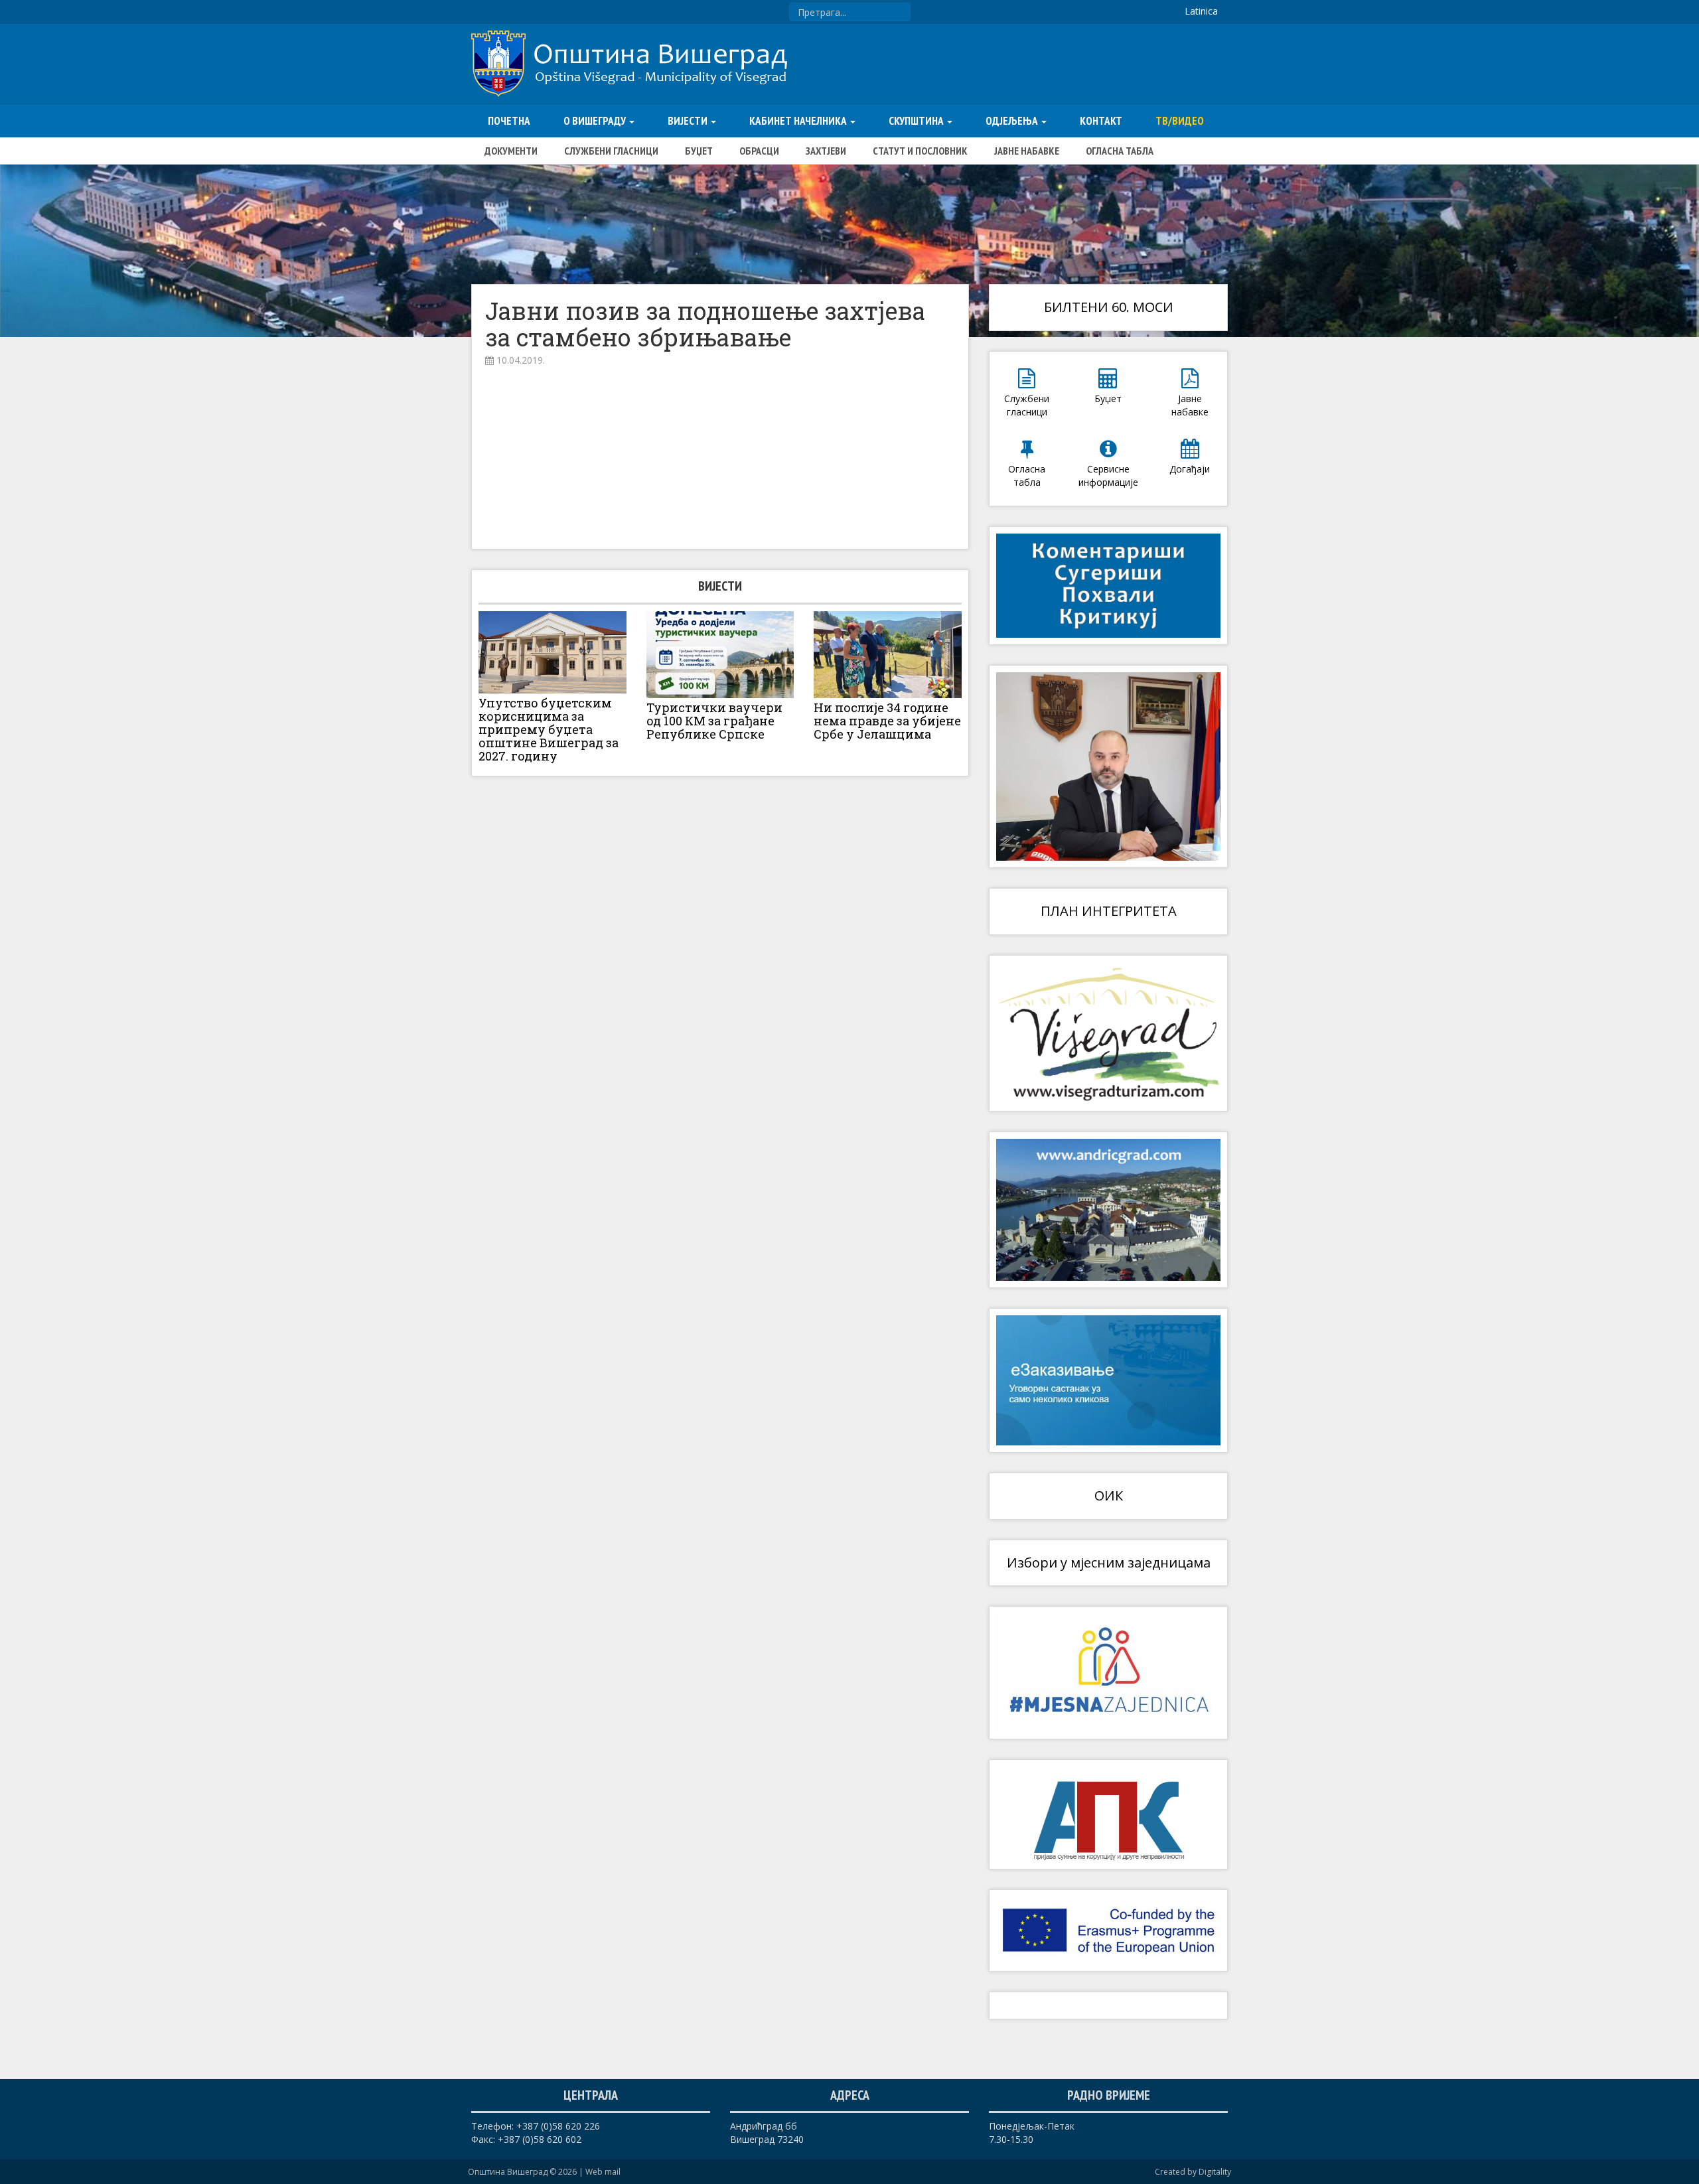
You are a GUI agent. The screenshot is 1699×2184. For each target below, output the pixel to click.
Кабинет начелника (799, 121)
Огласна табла (1120, 151)
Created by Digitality (1193, 2172)
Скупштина (917, 121)
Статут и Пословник (920, 151)
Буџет (699, 151)
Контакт (1101, 121)
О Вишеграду (596, 121)
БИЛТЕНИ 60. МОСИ (1109, 307)
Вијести (689, 121)
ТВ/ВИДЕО (1180, 121)
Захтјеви (826, 151)
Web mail (603, 2172)
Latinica (1201, 11)
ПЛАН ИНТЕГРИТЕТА (1109, 911)
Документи (511, 151)
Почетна (509, 121)
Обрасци (759, 151)
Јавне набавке (1027, 151)
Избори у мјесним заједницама (1109, 1563)
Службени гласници (611, 151)
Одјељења (1013, 121)
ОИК (1109, 1495)
